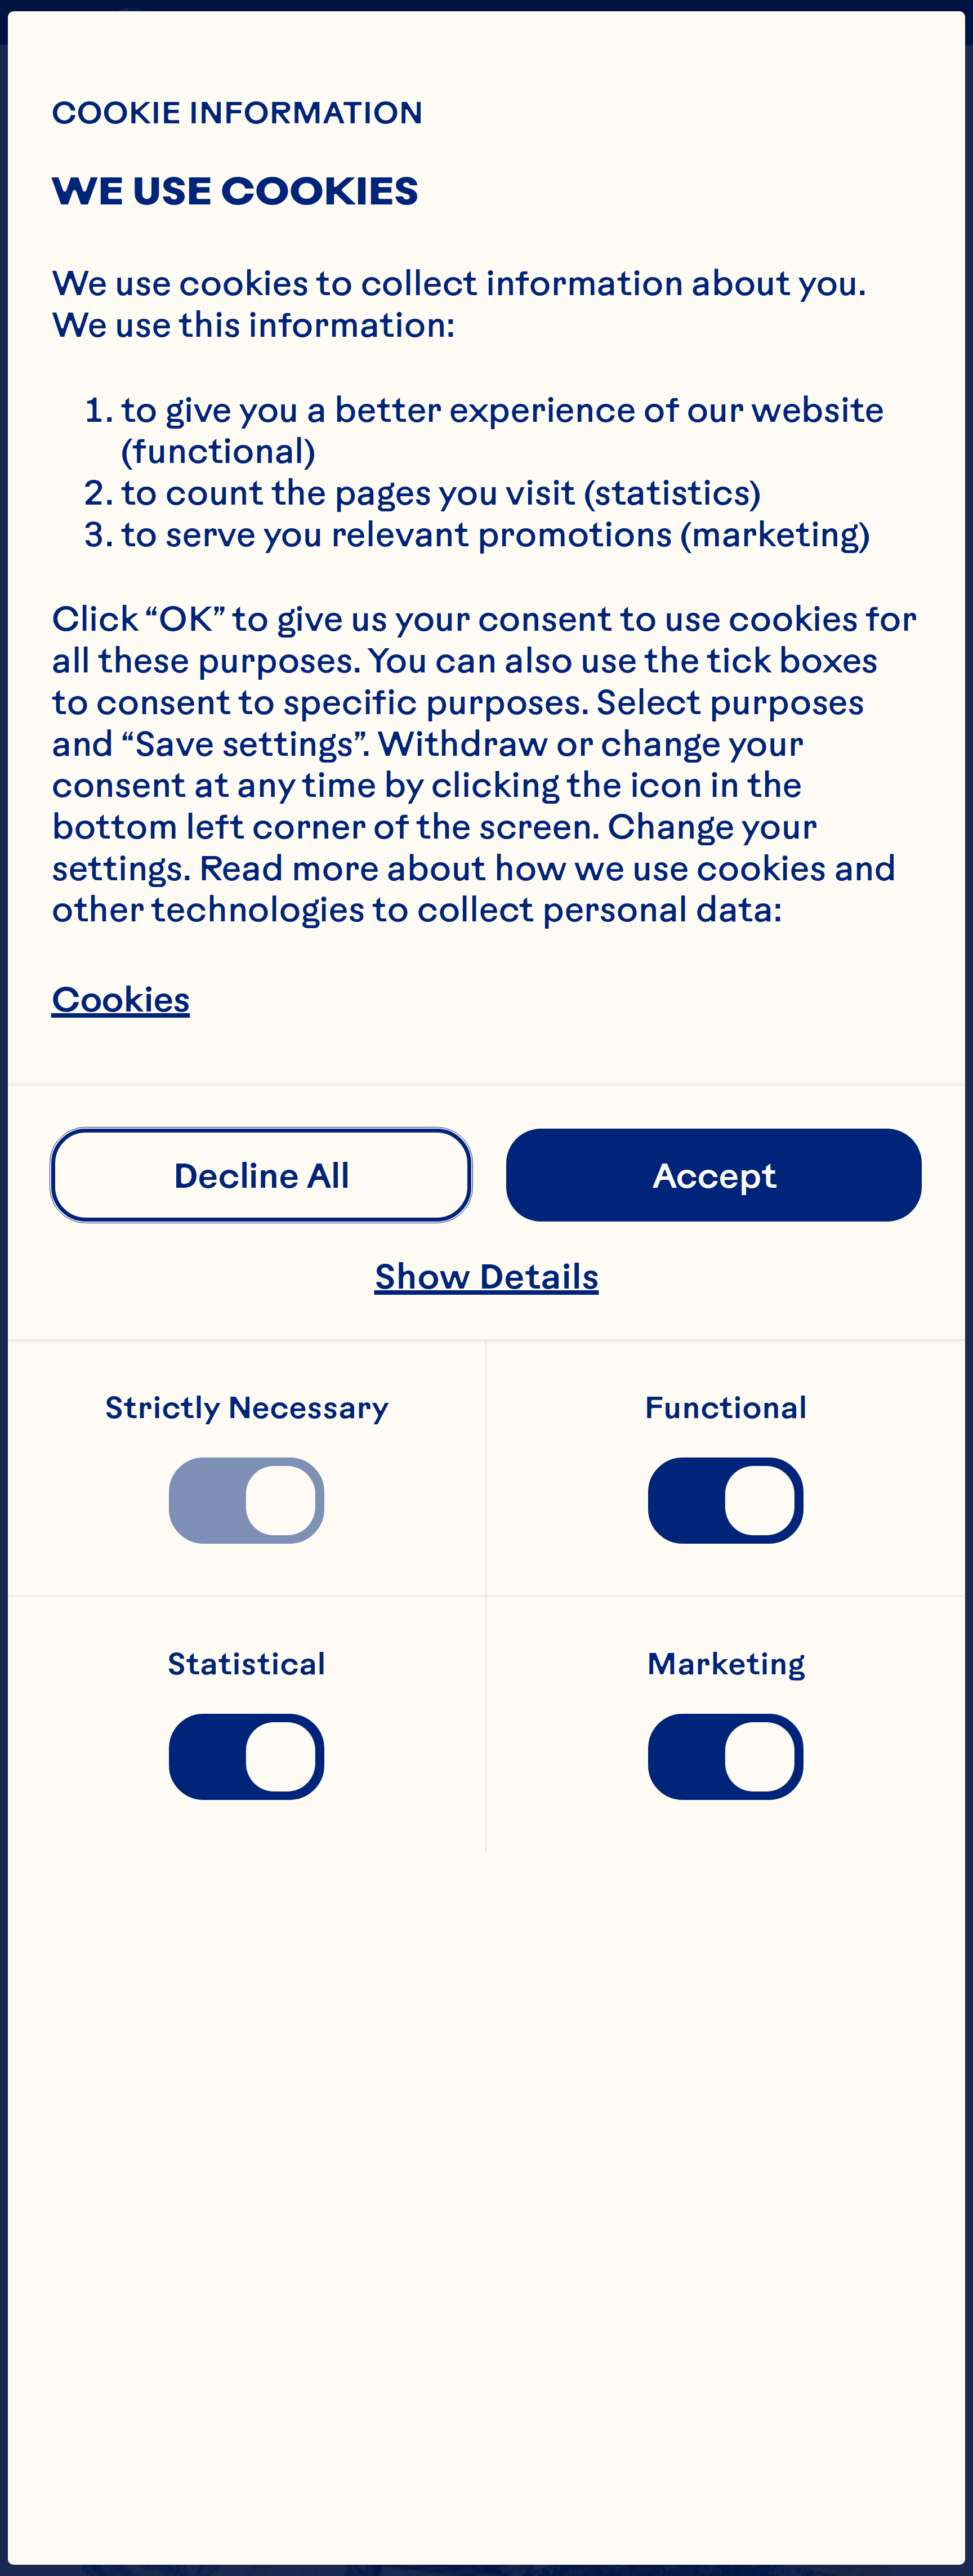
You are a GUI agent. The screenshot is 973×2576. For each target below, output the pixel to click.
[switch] (247, 1501)
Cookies (120, 999)
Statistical (247, 1664)
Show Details (487, 1276)
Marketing (726, 1664)
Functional (726, 1408)
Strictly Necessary (247, 1408)
